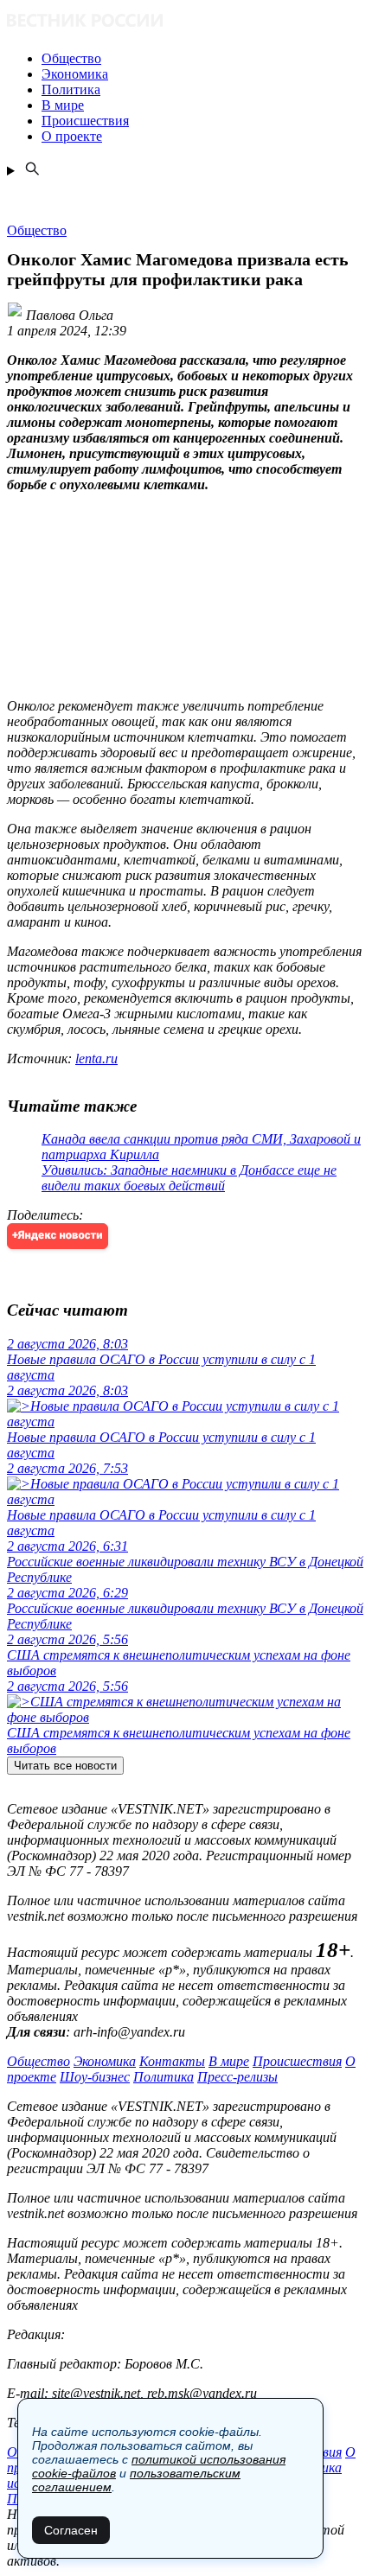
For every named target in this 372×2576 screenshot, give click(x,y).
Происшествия (297, 2061)
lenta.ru (96, 1058)
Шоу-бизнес (95, 2077)
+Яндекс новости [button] (58, 1236)
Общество (38, 2061)
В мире (229, 2061)
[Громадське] (186, 22)
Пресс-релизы (237, 2077)
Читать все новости (65, 1766)
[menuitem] (203, 59)
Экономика (105, 2061)
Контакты (172, 2061)
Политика (164, 2077)
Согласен (71, 2530)
